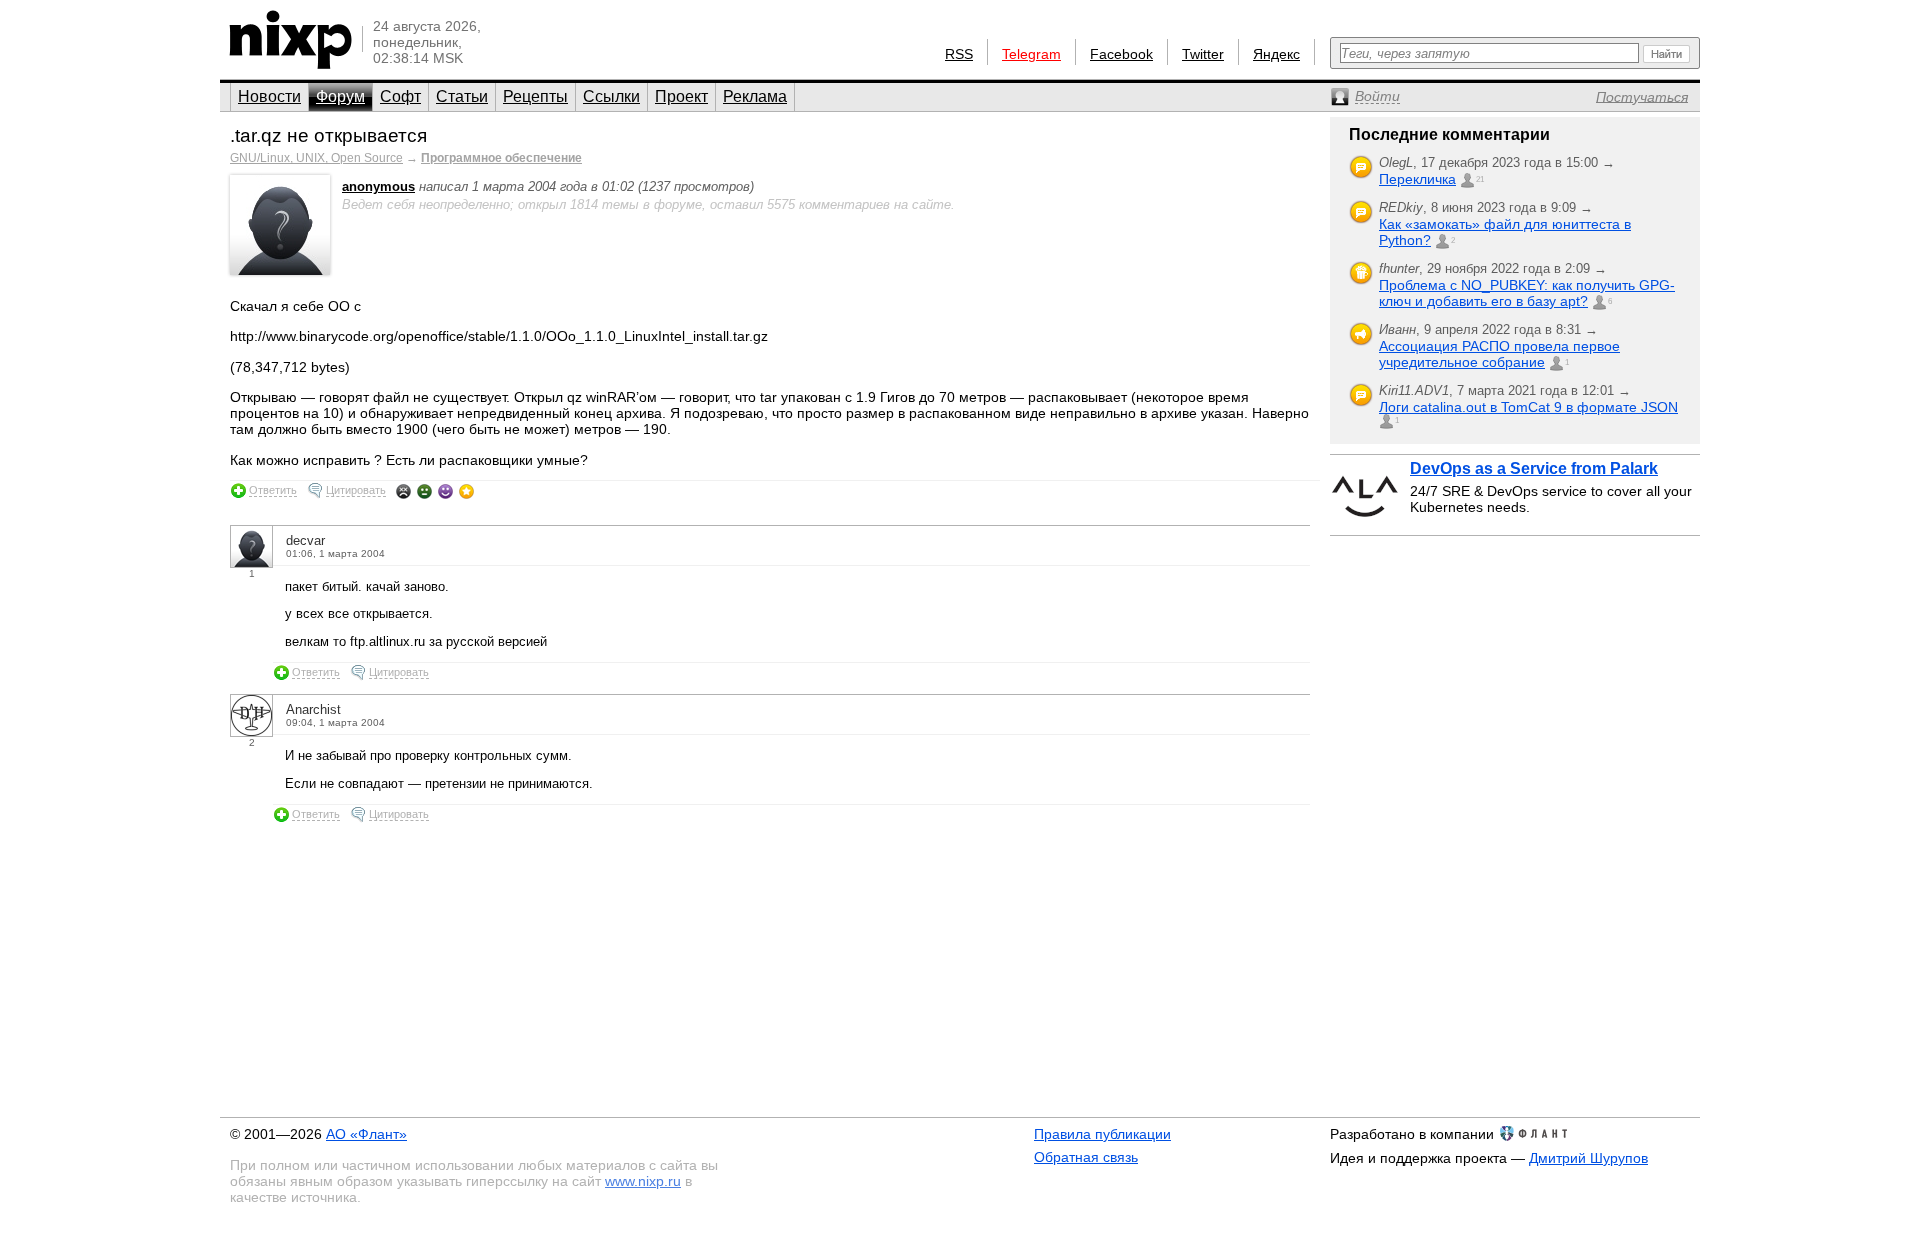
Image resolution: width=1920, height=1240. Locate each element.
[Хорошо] (445, 491)
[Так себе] (424, 491)
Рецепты (535, 96)
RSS (959, 54)
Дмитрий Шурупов (1588, 1158)
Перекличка (1417, 179)
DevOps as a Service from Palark (1534, 468)
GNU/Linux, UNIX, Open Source (316, 158)
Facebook (1121, 54)
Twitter (1203, 54)
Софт (400, 96)
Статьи (462, 96)
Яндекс (1276, 54)
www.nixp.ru (643, 1181)
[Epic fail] (403, 491)
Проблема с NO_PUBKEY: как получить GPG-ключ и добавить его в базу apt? (1527, 293)
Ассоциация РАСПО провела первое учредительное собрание (1499, 354)
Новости (269, 96)
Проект (681, 96)
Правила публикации (1102, 1134)
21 (1480, 179)
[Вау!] (466, 491)
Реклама (755, 96)
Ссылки (611, 96)
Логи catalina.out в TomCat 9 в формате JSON (1528, 407)
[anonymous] (280, 270)
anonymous (378, 186)
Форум (340, 96)
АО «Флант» (366, 1134)
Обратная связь (1086, 1157)
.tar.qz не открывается (328, 135)
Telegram (1031, 54)
